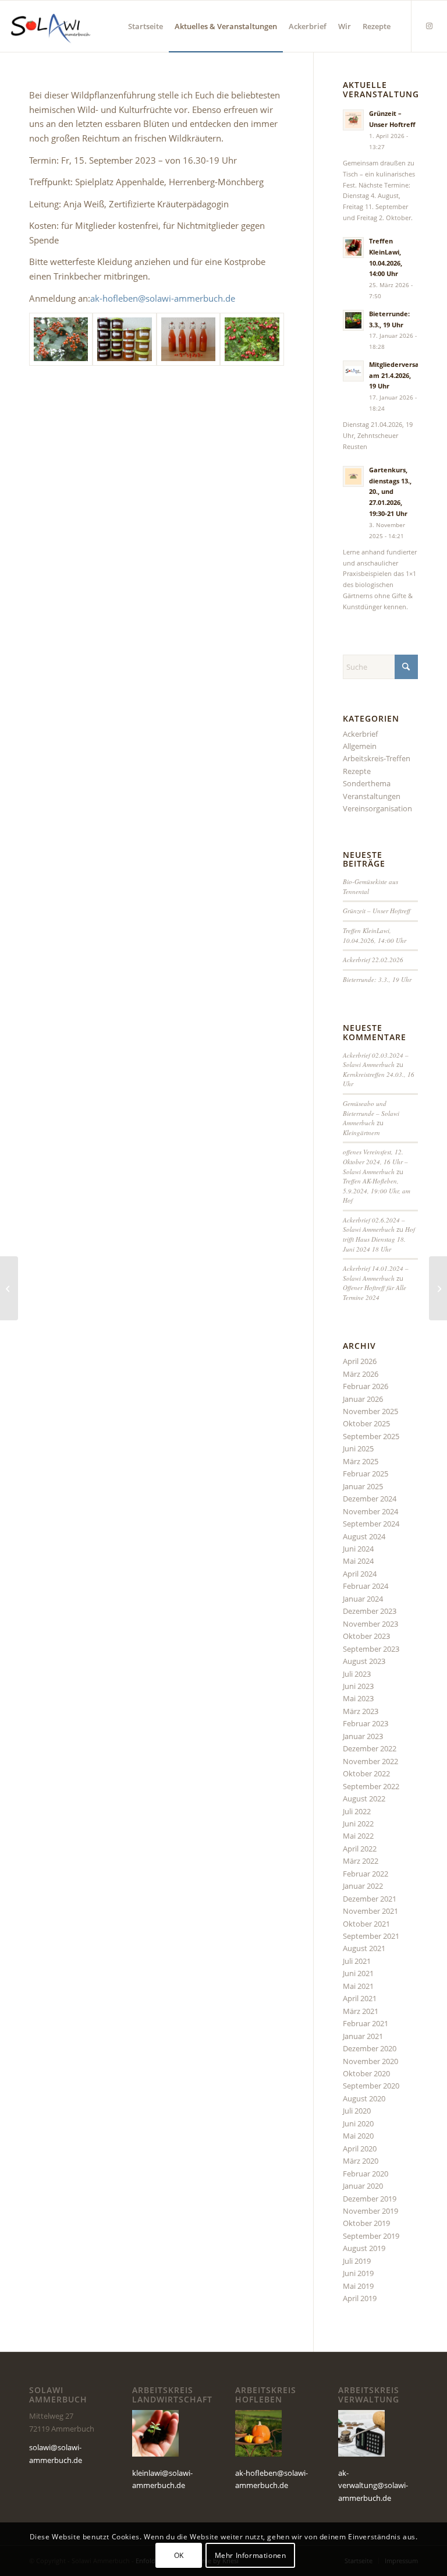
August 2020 (364, 2098)
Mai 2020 (358, 2136)
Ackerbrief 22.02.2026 (373, 960)
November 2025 (370, 1411)
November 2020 (370, 2061)
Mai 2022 (358, 1836)
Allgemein (360, 746)
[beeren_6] (61, 339)
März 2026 (361, 1374)
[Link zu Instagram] (430, 26)
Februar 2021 (366, 2023)
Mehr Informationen (251, 2555)
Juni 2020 (358, 2123)
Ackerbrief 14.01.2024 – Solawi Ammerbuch (376, 1273)
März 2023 (361, 1711)
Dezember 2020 (370, 2048)
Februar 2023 (366, 1723)
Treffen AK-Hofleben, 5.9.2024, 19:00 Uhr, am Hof (377, 1190)
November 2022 (370, 1761)
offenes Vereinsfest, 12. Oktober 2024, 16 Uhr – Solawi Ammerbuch (375, 1161)
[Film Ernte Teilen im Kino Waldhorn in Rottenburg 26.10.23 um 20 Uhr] (438, 1288)
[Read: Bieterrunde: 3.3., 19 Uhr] (353, 320)
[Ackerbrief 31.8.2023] (9, 1288)
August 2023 (364, 1661)
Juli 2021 (357, 1961)
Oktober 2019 (366, 2223)
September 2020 (371, 2086)
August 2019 (364, 2248)
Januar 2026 (363, 1399)
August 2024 (364, 1536)
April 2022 (360, 1849)
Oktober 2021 (366, 1924)
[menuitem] (146, 26)
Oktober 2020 (366, 2073)
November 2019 (370, 2211)
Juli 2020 (357, 2111)
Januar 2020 (363, 2186)
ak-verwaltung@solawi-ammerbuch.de (373, 2485)
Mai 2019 (358, 2286)
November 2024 (370, 1511)
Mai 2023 (358, 1698)
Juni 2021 (358, 1973)
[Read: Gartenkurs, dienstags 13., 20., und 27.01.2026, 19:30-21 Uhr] (353, 476)
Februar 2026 (366, 1386)
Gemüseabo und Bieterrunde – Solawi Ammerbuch (371, 1113)
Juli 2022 (357, 1811)
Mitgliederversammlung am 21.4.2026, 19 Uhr (407, 375)
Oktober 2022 (366, 1773)
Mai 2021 (358, 1986)
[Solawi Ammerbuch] (50, 26)
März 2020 (361, 2161)
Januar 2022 (363, 1886)
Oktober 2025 (366, 1423)
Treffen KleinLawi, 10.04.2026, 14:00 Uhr (375, 935)
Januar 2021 (363, 2036)
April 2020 (360, 2149)
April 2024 (360, 1574)
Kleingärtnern (361, 1132)
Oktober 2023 (366, 1636)
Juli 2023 (357, 1674)
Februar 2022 (366, 1874)
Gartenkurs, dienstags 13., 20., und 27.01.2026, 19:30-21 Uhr (390, 492)
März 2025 (361, 1461)
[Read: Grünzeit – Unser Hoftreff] (353, 120)
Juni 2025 (358, 1448)
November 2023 (370, 1624)
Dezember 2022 (370, 1748)
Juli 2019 (357, 2261)
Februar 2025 (366, 1473)
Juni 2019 (358, 2273)
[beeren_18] (252, 339)
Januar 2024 (363, 1599)
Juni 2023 (358, 1686)
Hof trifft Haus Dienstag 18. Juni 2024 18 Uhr (379, 1239)
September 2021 (371, 1936)
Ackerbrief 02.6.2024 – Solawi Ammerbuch (374, 1225)
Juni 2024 (358, 1549)
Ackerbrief (360, 734)
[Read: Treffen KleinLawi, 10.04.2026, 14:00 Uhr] (353, 248)
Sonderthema (367, 783)
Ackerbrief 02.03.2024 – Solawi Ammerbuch (376, 1060)
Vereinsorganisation (377, 808)
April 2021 (360, 1998)
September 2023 (371, 1649)
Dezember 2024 (370, 1499)
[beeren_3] (124, 339)
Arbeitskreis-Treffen (377, 758)
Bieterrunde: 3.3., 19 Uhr (377, 979)
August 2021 (364, 1948)
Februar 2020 (366, 2174)
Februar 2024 (366, 1586)
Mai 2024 (358, 1561)
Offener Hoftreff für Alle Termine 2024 (375, 1292)
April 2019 (360, 2298)
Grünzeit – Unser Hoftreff (377, 911)
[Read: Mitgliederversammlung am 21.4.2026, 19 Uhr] (353, 371)
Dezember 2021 (370, 1899)
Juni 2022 (358, 1824)
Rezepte (357, 771)
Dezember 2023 (370, 1611)
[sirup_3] (188, 339)
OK (179, 2555)
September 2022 (371, 1786)
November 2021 (370, 1911)
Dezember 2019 (370, 2199)
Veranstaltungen (372, 796)
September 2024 (371, 1524)
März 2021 (361, 2011)
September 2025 (371, 1436)
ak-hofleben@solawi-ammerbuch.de (163, 298)
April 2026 (360, 1361)
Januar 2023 (363, 1736)
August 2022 (364, 1798)
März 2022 (361, 1861)
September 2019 (371, 2236)
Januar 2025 (363, 1486)
